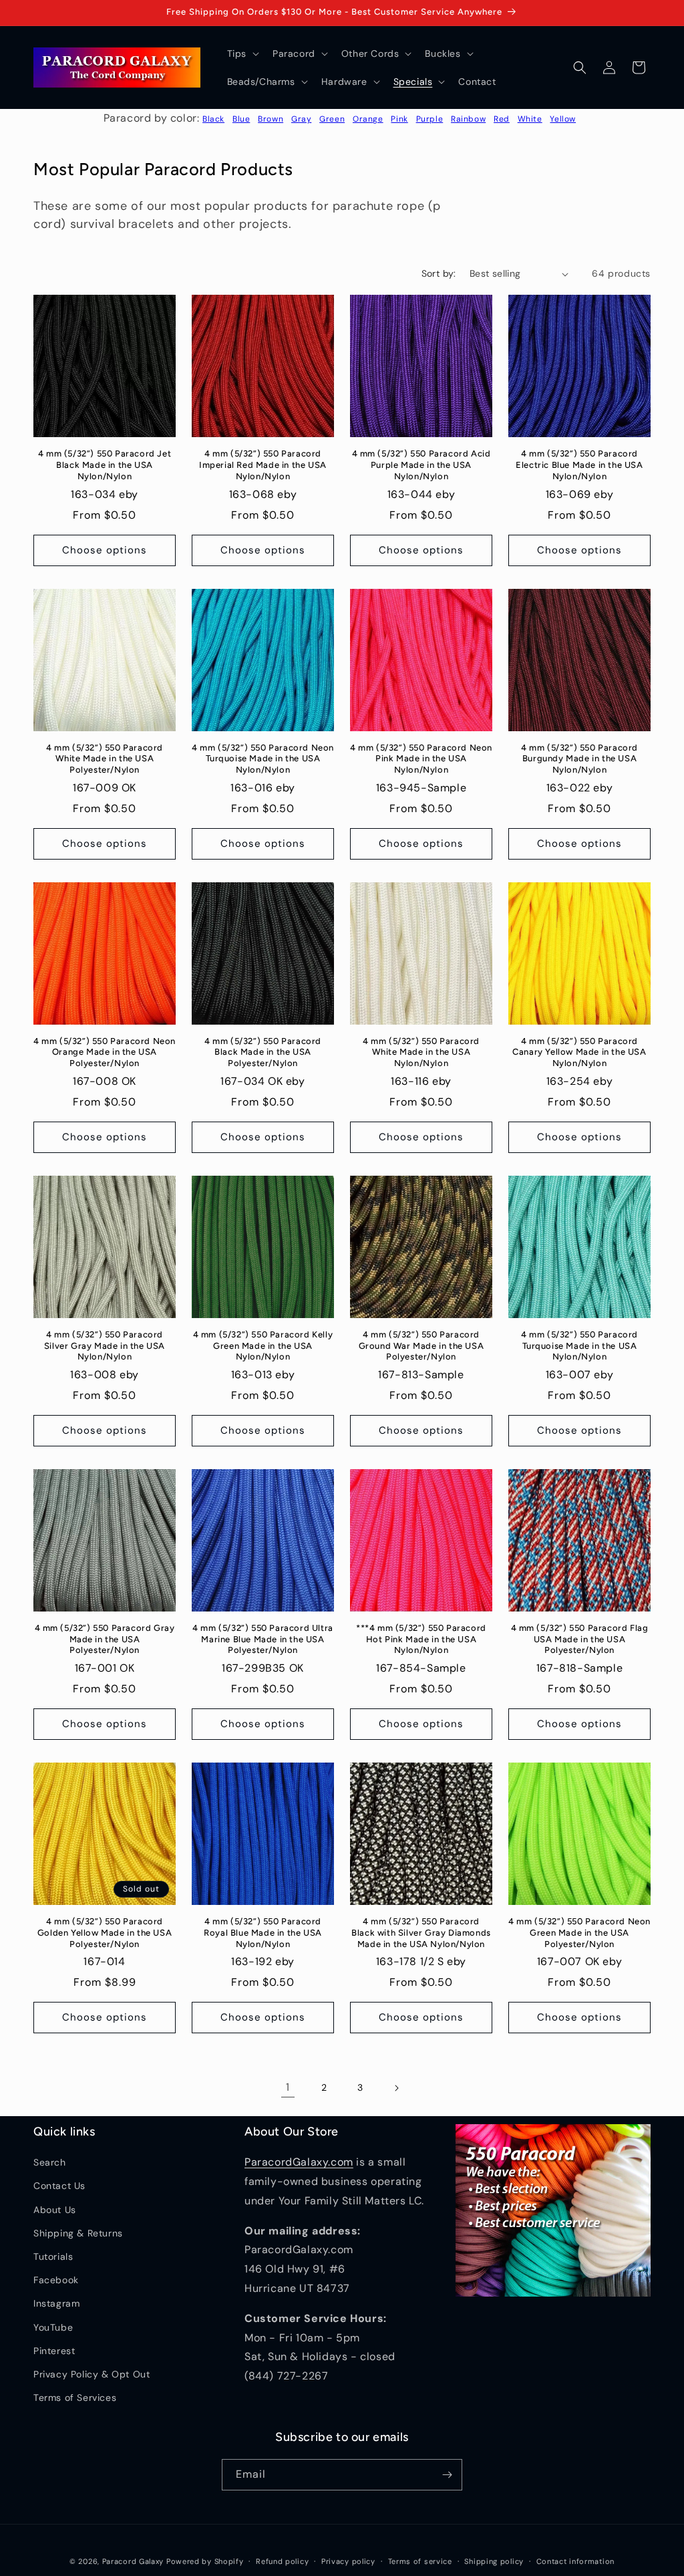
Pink (399, 119)
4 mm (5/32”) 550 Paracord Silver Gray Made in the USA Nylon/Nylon (105, 1346)
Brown (271, 119)
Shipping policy (494, 2561)
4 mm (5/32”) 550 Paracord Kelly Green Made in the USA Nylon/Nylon (263, 1346)
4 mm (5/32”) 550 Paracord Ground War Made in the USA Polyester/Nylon (421, 1346)
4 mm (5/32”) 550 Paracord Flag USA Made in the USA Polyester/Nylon (580, 1639)
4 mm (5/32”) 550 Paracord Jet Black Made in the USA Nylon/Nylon (105, 465)
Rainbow (468, 119)
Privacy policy (348, 2561)
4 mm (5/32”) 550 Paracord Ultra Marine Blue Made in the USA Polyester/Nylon (263, 1639)
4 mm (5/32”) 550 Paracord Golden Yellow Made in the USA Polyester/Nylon (105, 1933)
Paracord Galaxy (133, 2561)
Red (502, 119)
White (530, 119)
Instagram (56, 2303)
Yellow (563, 119)
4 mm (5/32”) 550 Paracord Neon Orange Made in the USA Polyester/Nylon (105, 1052)
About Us (55, 2210)
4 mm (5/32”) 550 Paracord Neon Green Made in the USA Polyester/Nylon (579, 1933)
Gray (301, 119)
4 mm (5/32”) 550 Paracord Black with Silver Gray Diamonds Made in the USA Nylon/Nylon (421, 1933)
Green (332, 119)
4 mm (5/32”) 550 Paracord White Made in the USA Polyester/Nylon (105, 759)
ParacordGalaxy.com (299, 2162)
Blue (241, 119)
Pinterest (54, 2351)
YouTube (53, 2327)
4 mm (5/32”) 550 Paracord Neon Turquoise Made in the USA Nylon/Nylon (263, 759)
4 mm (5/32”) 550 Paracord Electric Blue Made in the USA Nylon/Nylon (579, 465)
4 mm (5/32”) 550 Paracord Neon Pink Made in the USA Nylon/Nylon (421, 759)
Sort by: (439, 273)
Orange (368, 119)
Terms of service (420, 2561)
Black (213, 119)
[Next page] (396, 2088)
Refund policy (282, 2561)
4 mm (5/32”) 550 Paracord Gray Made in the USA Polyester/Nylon (105, 1639)
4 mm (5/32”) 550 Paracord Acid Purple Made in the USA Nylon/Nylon (421, 465)
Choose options (105, 550)
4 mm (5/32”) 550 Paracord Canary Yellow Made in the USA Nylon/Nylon (579, 1052)
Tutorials (53, 2257)
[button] (242, 53)
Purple (430, 119)
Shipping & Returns (78, 2233)
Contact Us (59, 2186)
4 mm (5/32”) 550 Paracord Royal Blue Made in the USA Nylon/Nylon (263, 1933)
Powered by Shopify (205, 2561)
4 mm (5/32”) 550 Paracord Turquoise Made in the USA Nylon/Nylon (579, 1346)
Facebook (56, 2280)
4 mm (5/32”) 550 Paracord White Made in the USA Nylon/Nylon (421, 1052)
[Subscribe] (447, 2475)
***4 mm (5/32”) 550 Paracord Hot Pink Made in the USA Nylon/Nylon (421, 1639)
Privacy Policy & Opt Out (92, 2374)
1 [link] (288, 2087)
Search (50, 2162)
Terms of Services (75, 2398)
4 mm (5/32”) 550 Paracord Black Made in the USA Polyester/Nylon (263, 1052)
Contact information (575, 2561)
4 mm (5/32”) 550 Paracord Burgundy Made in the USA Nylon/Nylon (579, 759)
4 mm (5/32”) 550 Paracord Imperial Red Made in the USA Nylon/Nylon (263, 465)
